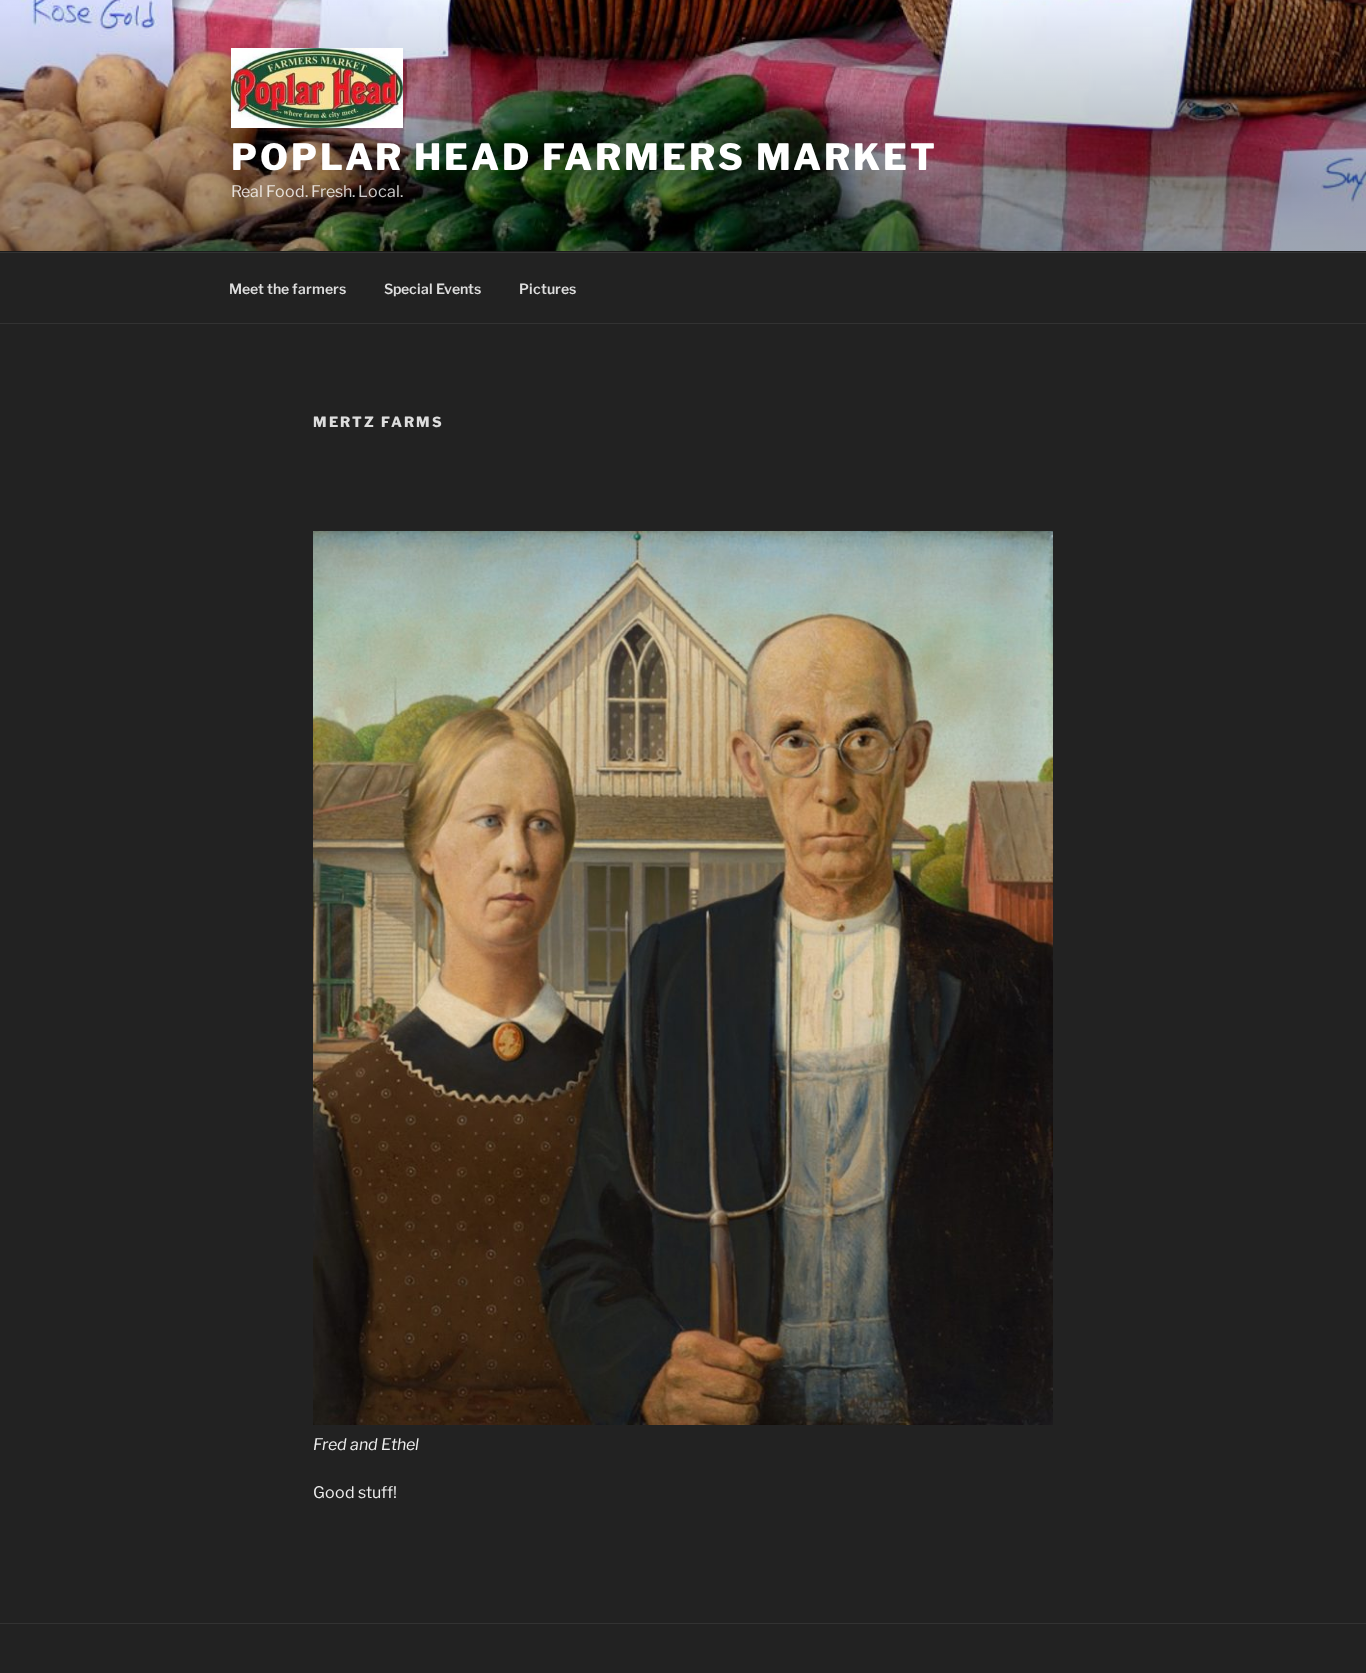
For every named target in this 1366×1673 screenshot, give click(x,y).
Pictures (547, 288)
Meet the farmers (287, 288)
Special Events (432, 288)
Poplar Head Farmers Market (584, 157)
